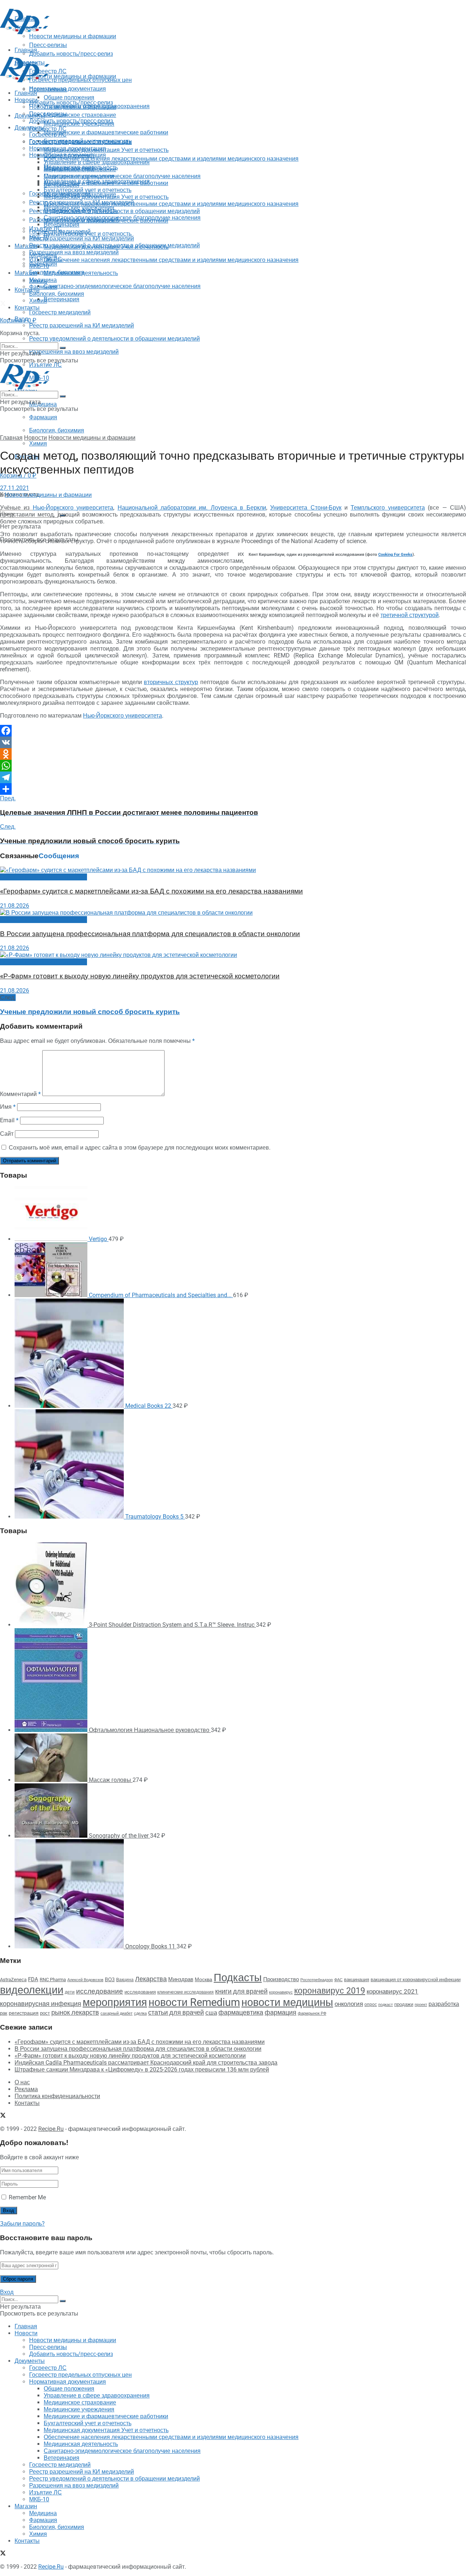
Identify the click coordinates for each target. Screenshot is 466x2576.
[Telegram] (233, 777)
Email (9, 1120)
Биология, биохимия (57, 430)
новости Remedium (194, 2002)
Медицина (43, 404)
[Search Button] (63, 348)
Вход (7, 2292)
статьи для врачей (176, 2012)
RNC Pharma (53, 1980)
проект (421, 2005)
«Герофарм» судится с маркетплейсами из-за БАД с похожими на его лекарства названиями (151, 891)
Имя (8, 1107)
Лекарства (151, 1979)
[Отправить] (233, 789)
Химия (38, 443)
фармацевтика (241, 2012)
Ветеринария (62, 299)
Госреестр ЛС (48, 129)
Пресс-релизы (48, 89)
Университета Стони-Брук (306, 508)
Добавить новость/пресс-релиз (71, 103)
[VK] (233, 742)
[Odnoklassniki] (233, 754)
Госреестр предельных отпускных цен (80, 142)
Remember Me (27, 2197)
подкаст (386, 2005)
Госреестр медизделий (60, 312)
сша (211, 2013)
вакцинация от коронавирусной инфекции (416, 1980)
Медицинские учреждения (79, 176)
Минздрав (181, 1979)
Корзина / (18, 320)
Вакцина (125, 1980)
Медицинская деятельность (81, 273)
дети (70, 1992)
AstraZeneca (13, 1980)
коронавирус (281, 1992)
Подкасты (238, 1978)
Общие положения (69, 155)
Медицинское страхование (80, 115)
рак (4, 2013)
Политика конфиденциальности (57, 2096)
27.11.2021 (15, 488)
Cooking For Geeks (395, 555)
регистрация (24, 2013)
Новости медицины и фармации (73, 76)
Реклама (26, 2089)
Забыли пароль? (22, 2224)
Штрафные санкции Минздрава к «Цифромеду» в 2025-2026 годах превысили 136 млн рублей (142, 2070)
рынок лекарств (75, 2012)
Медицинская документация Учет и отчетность (106, 150)
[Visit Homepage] (25, 32)
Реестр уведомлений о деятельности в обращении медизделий (114, 339)
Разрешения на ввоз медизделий (74, 352)
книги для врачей (241, 1991)
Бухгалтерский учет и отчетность (88, 190)
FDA (33, 1979)
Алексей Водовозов (85, 1980)
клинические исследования (185, 1992)
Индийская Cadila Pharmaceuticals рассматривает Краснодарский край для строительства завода (146, 2063)
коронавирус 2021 (392, 1991)
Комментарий (20, 1094)
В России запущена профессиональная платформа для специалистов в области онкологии (150, 934)
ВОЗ (110, 1980)
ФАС (338, 1980)
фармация (281, 2012)
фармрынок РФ (312, 2013)
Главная (26, 93)
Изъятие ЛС (46, 259)
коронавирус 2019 (330, 1991)
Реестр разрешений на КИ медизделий (82, 325)
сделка (140, 2013)
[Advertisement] (133, 52)
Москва (204, 1979)
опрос (371, 2004)
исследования (140, 1992)
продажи (404, 2004)
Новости (26, 100)
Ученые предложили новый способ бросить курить (90, 1012)
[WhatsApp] (233, 766)
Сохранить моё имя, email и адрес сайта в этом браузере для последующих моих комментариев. (140, 1148)
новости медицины (287, 2002)
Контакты (27, 290)
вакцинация (357, 1980)
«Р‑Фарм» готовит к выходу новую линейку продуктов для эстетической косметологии (140, 976)
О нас (22, 2082)
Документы (30, 128)
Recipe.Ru (51, 2129)
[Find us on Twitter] (3, 304)
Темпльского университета (388, 508)
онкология (349, 2004)
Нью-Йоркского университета (73, 508)
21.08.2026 (15, 906)
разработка (444, 2004)
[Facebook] (233, 731)
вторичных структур (171, 682)
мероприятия (115, 2002)
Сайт (7, 1134)
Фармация (43, 417)
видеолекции (32, 1990)
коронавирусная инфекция (41, 2004)
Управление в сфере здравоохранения (97, 162)
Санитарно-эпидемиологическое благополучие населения (122, 286)
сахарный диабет (116, 2013)
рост (45, 2013)
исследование (100, 1991)
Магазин (26, 246)
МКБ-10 (39, 266)
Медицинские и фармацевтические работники (106, 132)
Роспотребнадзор (317, 1980)
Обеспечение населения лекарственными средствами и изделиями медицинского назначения (171, 159)
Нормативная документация (68, 89)
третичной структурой (410, 615)
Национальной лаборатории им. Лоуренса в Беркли (192, 508)
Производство (281, 1979)
